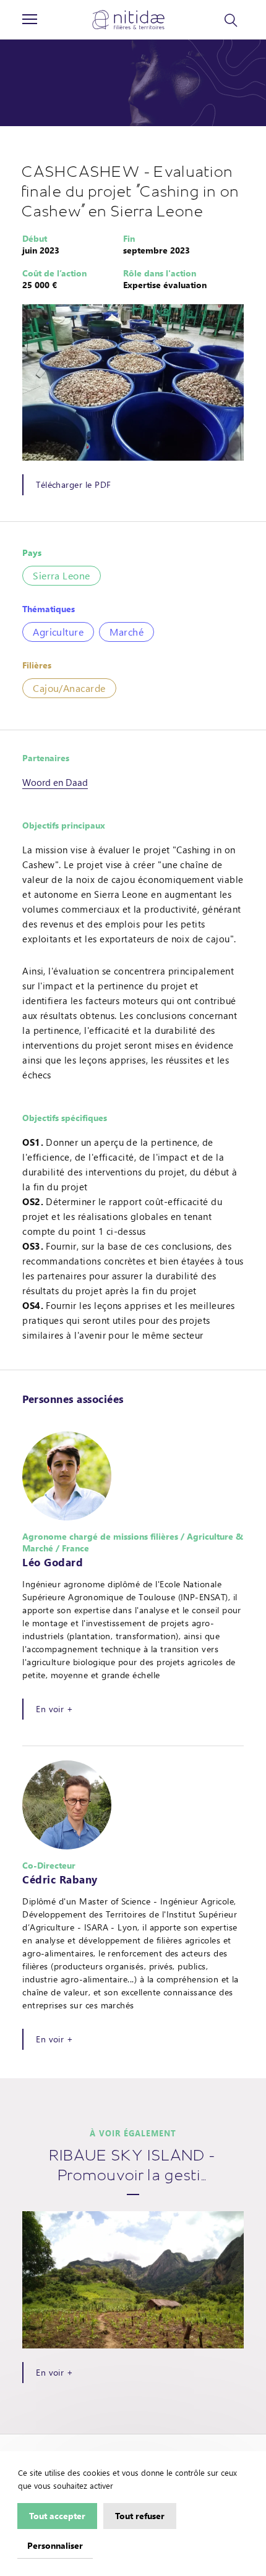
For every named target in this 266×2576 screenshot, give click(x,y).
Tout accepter (57, 2515)
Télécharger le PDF (73, 484)
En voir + (54, 1709)
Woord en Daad (55, 782)
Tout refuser (140, 2515)
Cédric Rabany (60, 1879)
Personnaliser (55, 2545)
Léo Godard (53, 1562)
